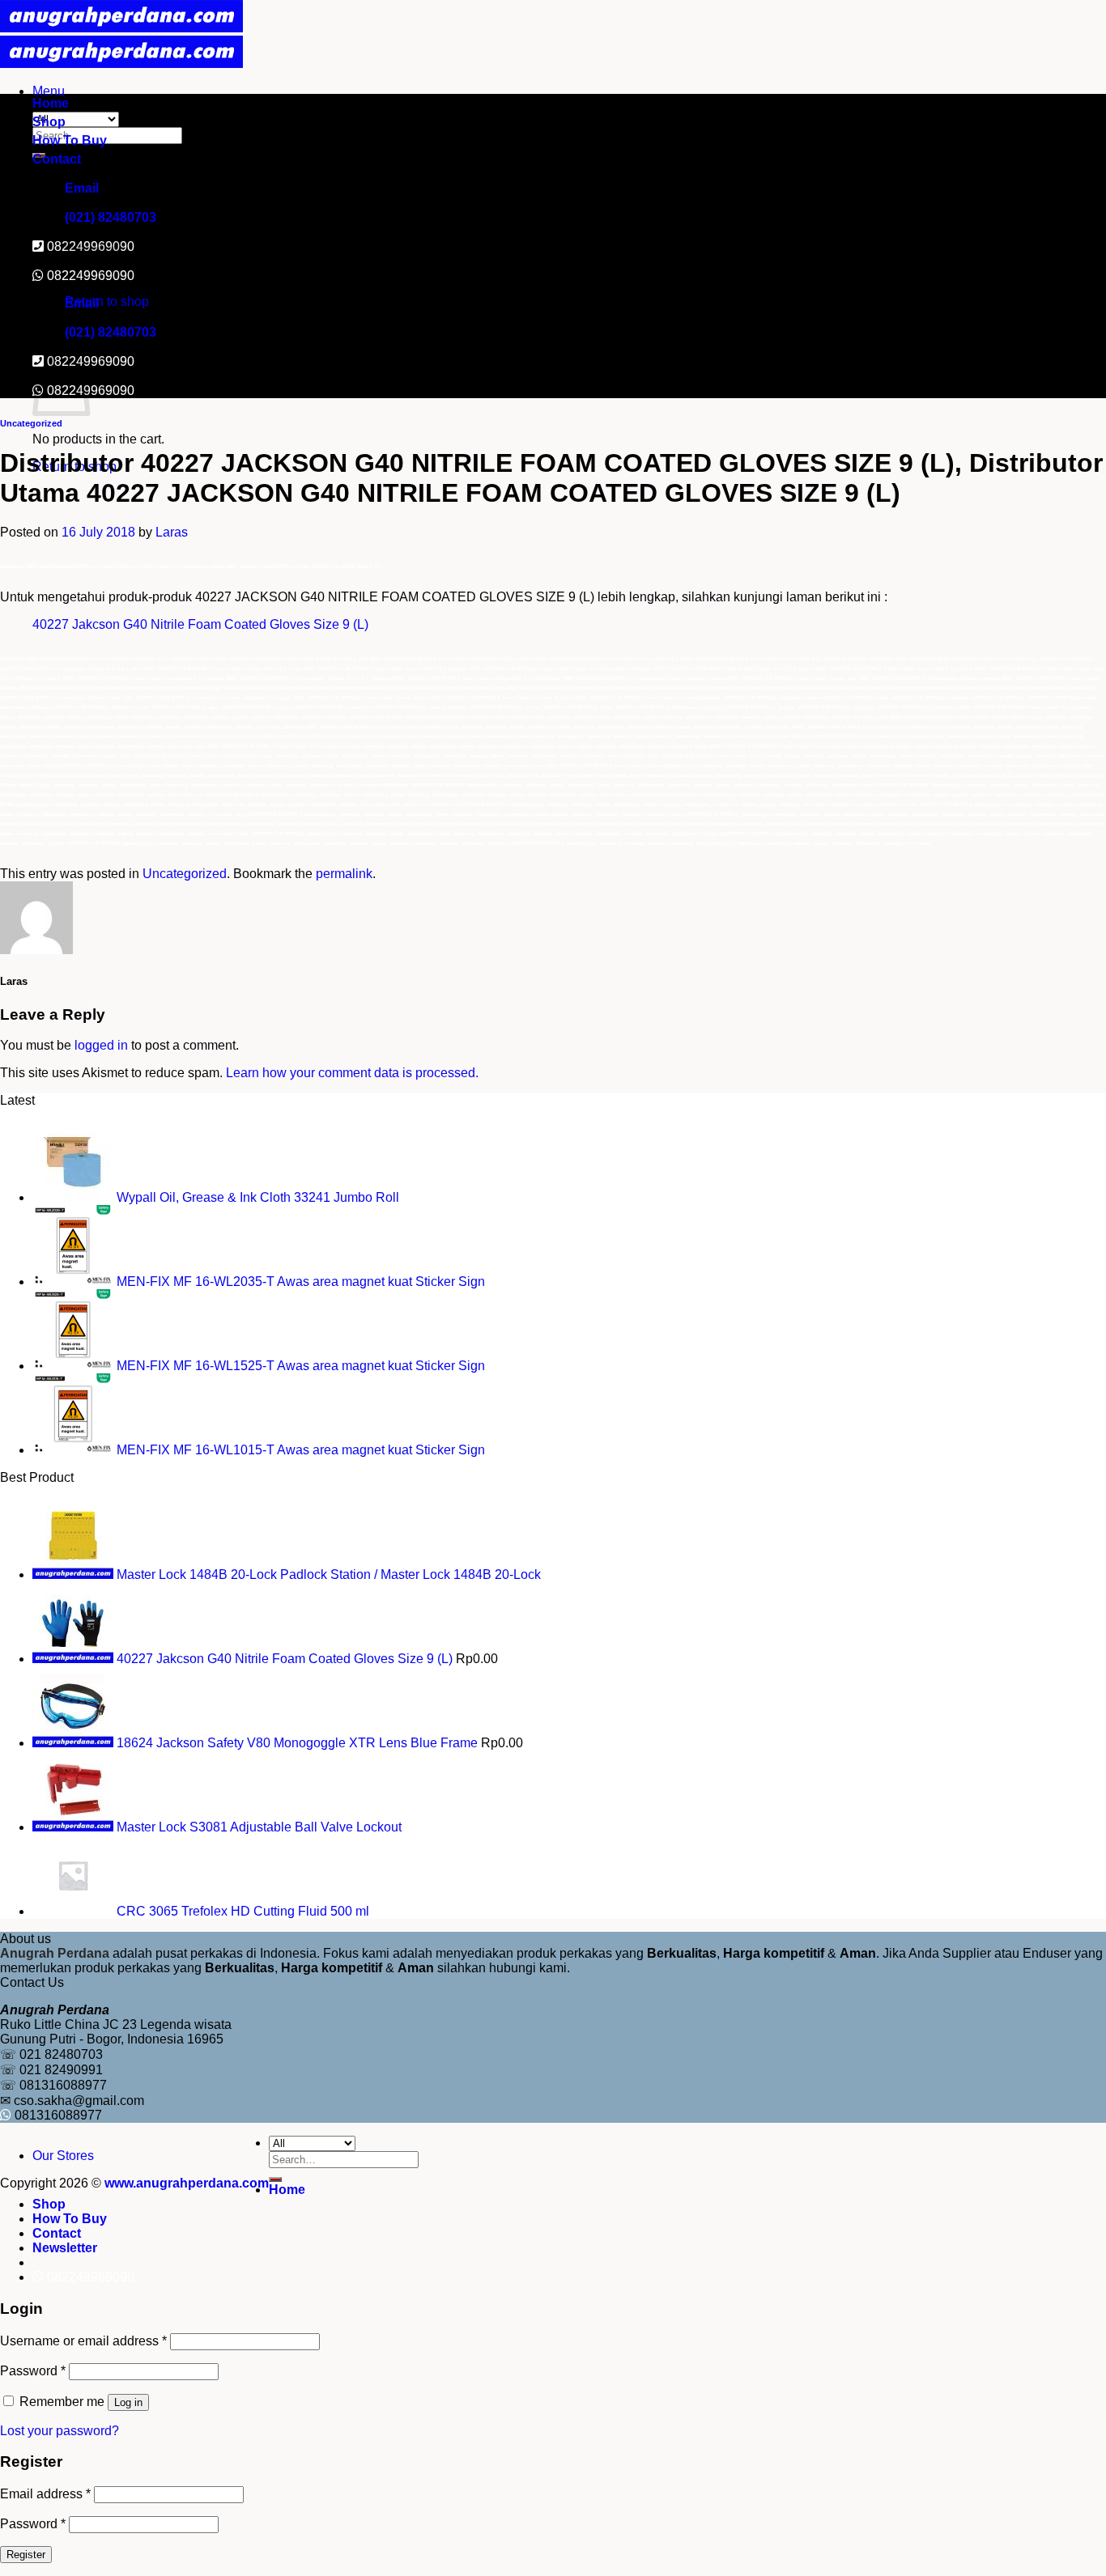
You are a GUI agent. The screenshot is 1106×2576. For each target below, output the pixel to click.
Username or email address (83, 2341)
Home (51, 103)
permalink (344, 874)
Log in (128, 2402)
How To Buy (70, 140)
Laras (172, 532)
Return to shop (107, 301)
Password (33, 2371)
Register (26, 2555)
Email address (45, 2494)
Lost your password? (60, 2431)
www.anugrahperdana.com (187, 2183)
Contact (57, 159)
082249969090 (91, 276)
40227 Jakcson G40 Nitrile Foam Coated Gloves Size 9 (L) (200, 624)
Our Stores (63, 2156)
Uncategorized (31, 423)
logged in (101, 1045)
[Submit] (275, 2179)
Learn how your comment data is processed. (352, 1073)
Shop (49, 122)
